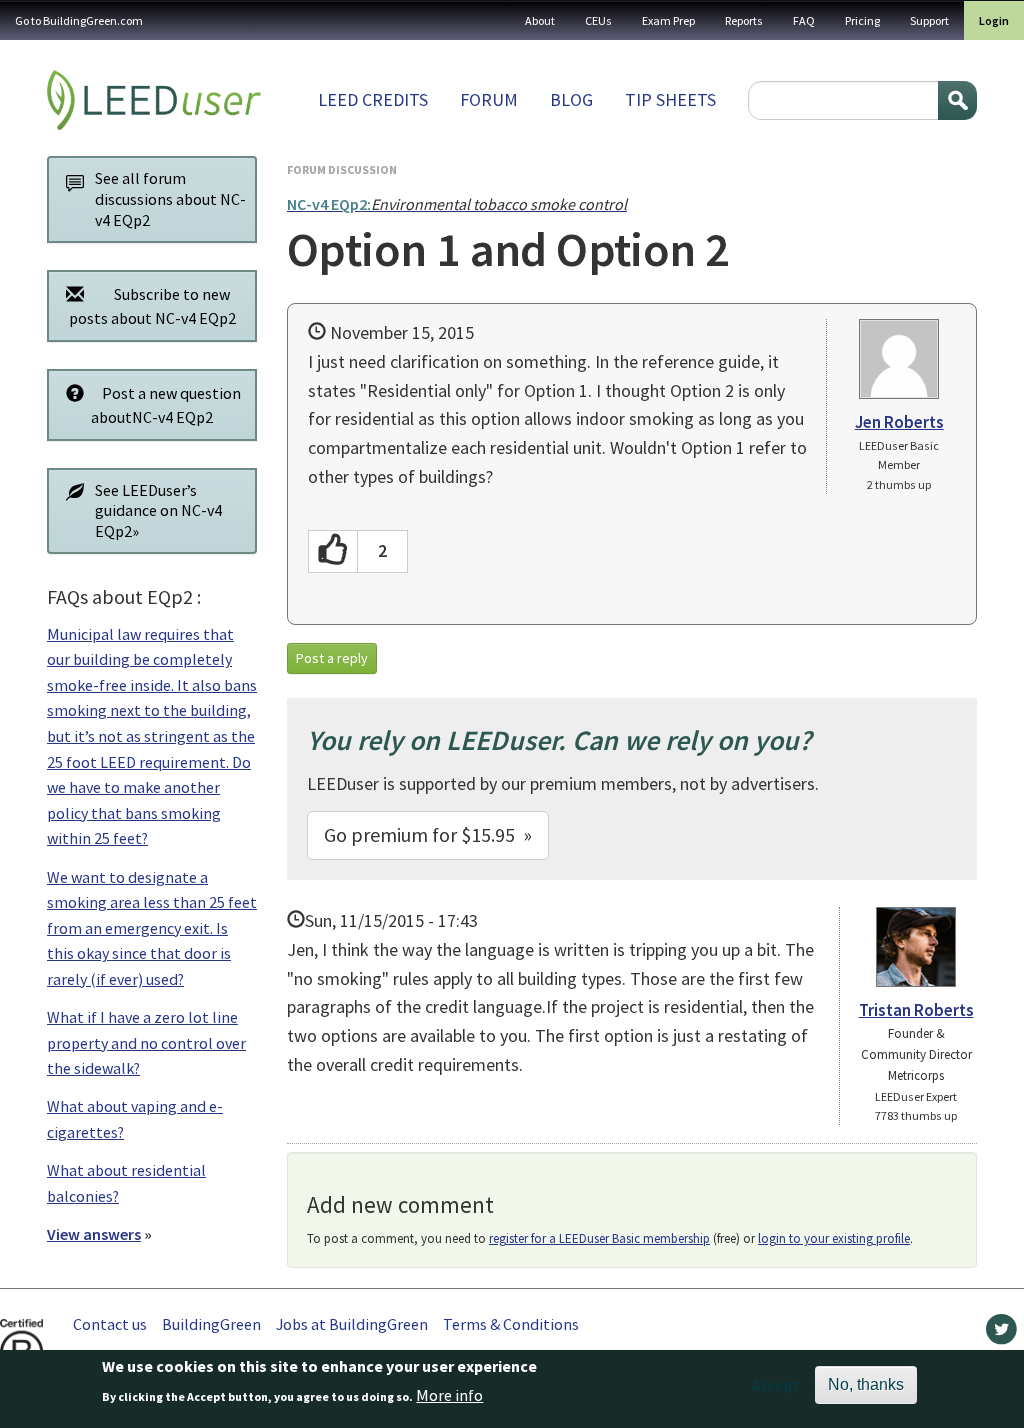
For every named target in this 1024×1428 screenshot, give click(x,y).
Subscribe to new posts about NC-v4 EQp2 (152, 306)
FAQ (804, 20)
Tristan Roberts (916, 1010)
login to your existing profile (834, 1238)
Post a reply (332, 658)
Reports (744, 20)
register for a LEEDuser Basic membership (599, 1238)
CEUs (598, 20)
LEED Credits (373, 99)
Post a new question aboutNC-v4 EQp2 (166, 405)
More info (449, 1395)
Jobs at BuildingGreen (352, 1324)
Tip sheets (670, 99)
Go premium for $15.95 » (428, 834)
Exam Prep (668, 20)
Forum (489, 99)
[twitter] (1001, 1334)
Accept (775, 1385)
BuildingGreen (211, 1324)
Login (994, 20)
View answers (94, 1234)
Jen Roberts (899, 422)
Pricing (862, 20)
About (540, 20)
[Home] (154, 100)
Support (929, 20)
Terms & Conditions (511, 1324)
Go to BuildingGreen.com (79, 20)
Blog (571, 99)
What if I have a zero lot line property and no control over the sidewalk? (146, 1042)
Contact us (110, 1324)
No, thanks (866, 1384)
